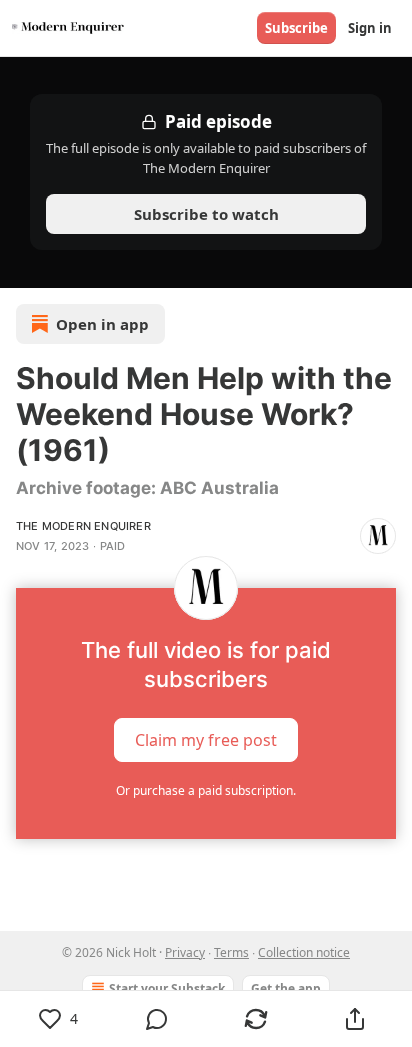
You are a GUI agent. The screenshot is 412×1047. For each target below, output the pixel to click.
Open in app (102, 324)
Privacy (185, 952)
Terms (231, 952)
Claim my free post (206, 739)
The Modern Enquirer (83, 526)
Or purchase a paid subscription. (206, 790)
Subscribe (296, 28)
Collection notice (304, 952)
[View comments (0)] (157, 1019)
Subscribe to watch (206, 214)
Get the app (286, 988)
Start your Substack (167, 988)
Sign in (370, 28)
